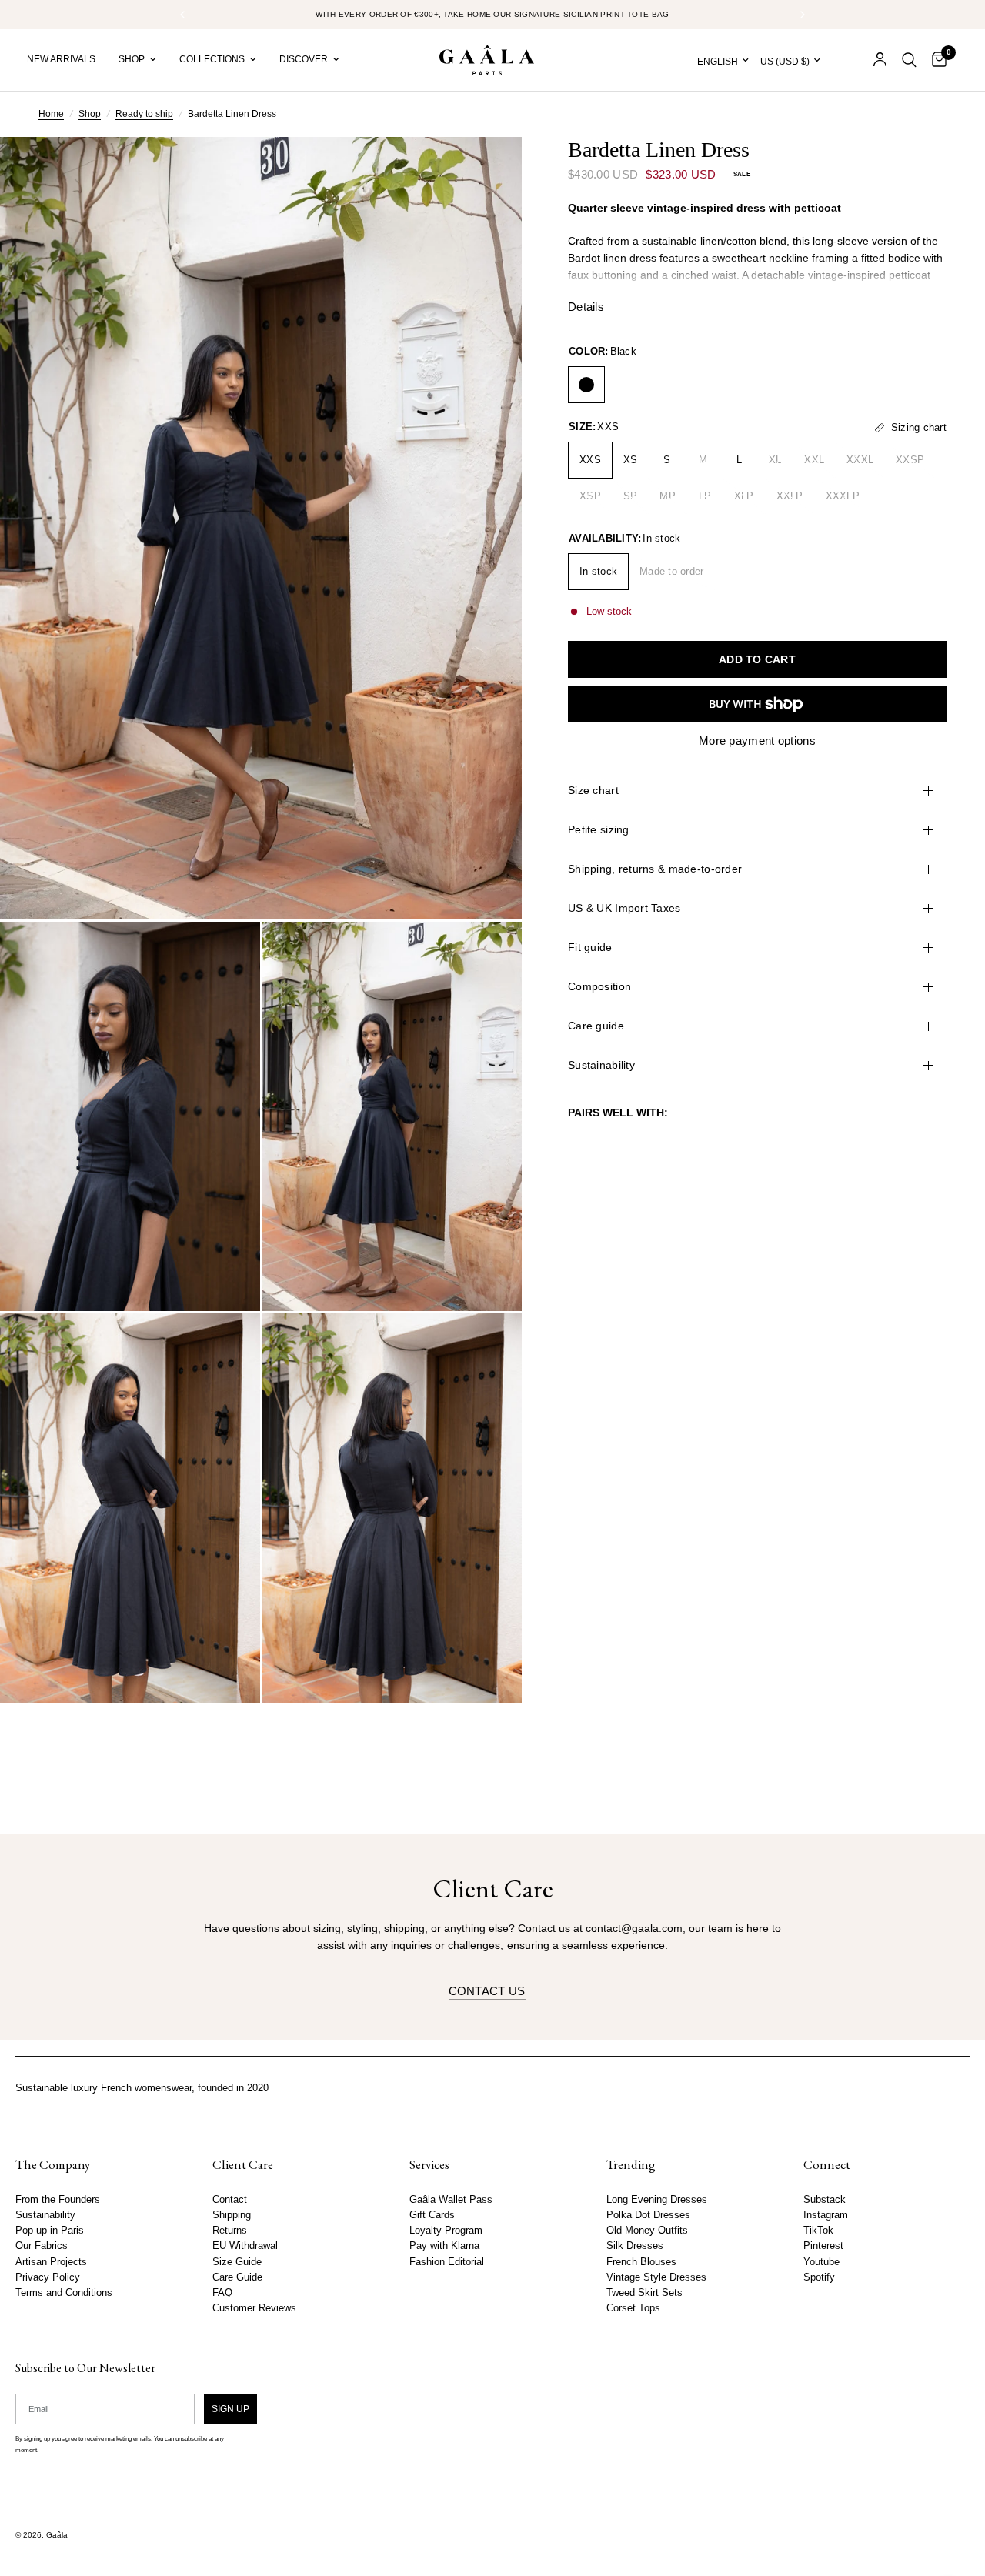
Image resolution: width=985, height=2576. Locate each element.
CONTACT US (487, 1991)
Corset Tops (633, 2308)
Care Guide (237, 2277)
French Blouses (641, 2261)
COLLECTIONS (212, 59)
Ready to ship (144, 114)
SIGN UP (230, 2408)
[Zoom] (489, 169)
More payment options (757, 741)
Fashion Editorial (447, 2261)
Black (586, 385)
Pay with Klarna (444, 2246)
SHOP (132, 59)
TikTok (818, 2231)
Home (51, 114)
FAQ (222, 2292)
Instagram (826, 2215)
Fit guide (590, 947)
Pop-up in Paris (50, 2231)
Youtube (821, 2261)
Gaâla (57, 2535)
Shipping (232, 2215)
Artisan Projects (51, 2261)
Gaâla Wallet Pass (451, 2200)
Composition (599, 986)
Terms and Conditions (64, 2292)
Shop (90, 114)
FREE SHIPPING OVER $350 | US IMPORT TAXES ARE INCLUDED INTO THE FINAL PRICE (498, 14)
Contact (230, 2200)
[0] (935, 60)
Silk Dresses (635, 2246)
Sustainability (601, 1065)
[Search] (909, 60)
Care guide (596, 1026)
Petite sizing (599, 829)
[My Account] (880, 60)
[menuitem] (67, 60)
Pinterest (823, 2246)
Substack (825, 2200)
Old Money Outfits (647, 2231)
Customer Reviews (254, 2308)
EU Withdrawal (245, 2246)
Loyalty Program (446, 2231)
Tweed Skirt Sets (644, 2292)
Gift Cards (432, 2215)
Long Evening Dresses (657, 2200)
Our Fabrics (42, 2246)
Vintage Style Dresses (656, 2277)
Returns (230, 2231)
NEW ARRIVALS (61, 59)
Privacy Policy (48, 2277)
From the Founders (58, 2200)
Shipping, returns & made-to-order (655, 869)
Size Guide (237, 2261)
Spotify (819, 2277)
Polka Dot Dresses (648, 2215)
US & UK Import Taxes (624, 908)
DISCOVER (304, 59)
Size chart (593, 790)
